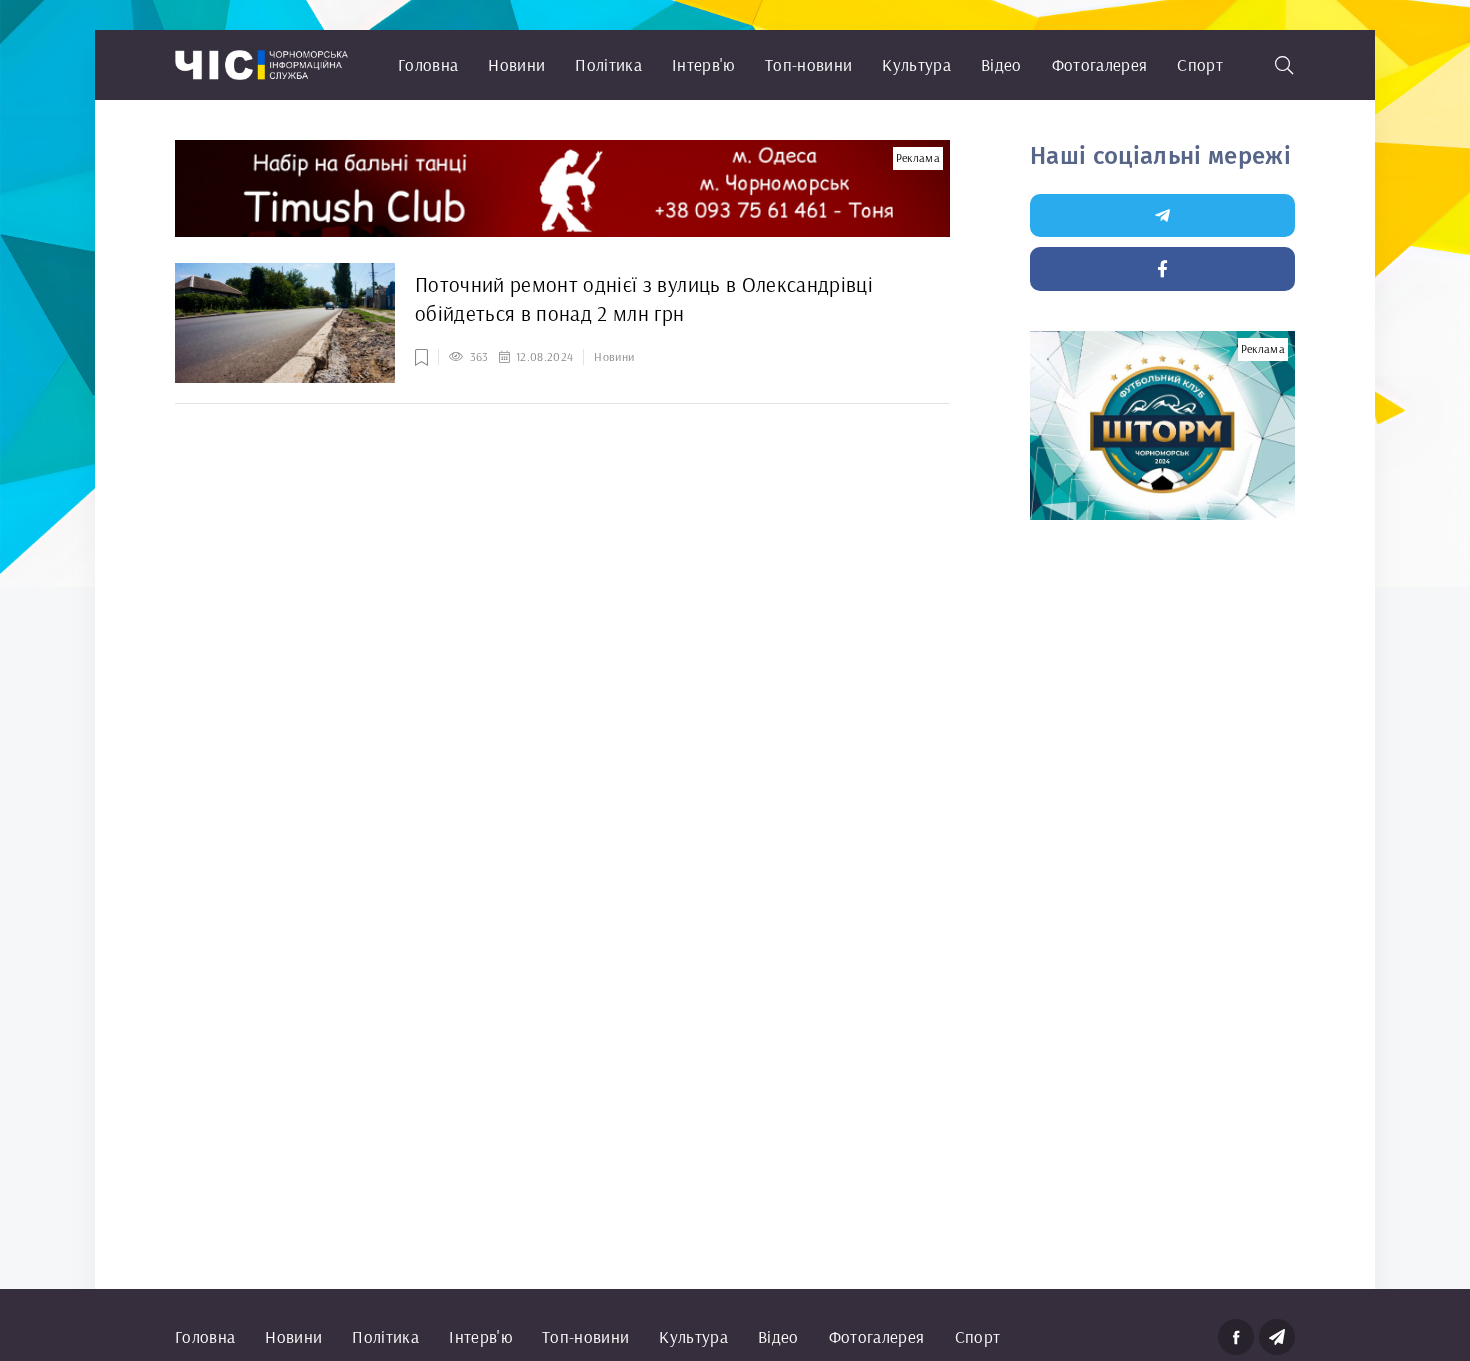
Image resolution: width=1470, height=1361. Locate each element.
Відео (1001, 64)
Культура (916, 64)
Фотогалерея (1100, 64)
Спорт (1200, 64)
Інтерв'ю (703, 64)
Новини (516, 64)
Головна (428, 64)
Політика (608, 64)
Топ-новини (808, 64)
